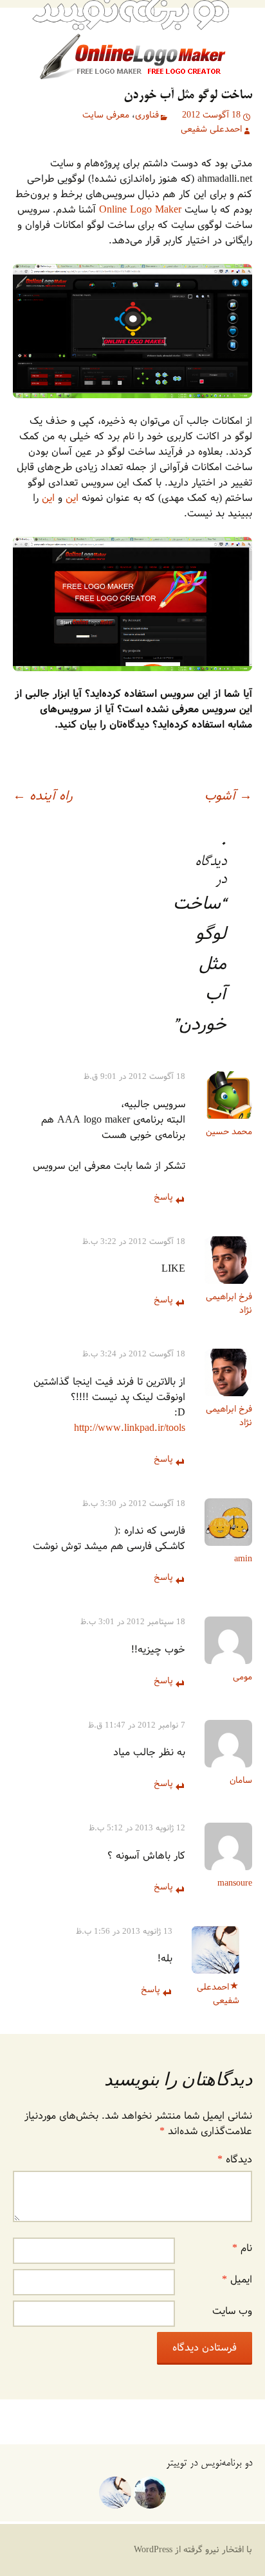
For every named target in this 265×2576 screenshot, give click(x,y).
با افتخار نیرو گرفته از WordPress (193, 2550)
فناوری (147, 116)
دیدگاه (235, 2160)
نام (242, 2248)
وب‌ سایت (232, 2311)
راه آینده (43, 796)
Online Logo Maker (140, 210)
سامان (241, 1781)
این (72, 498)
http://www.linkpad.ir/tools (130, 1428)
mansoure (235, 1883)
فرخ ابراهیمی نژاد (229, 1304)
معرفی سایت (106, 115)
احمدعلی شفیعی (211, 130)
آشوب (228, 796)
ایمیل (237, 2280)
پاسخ (163, 1198)
